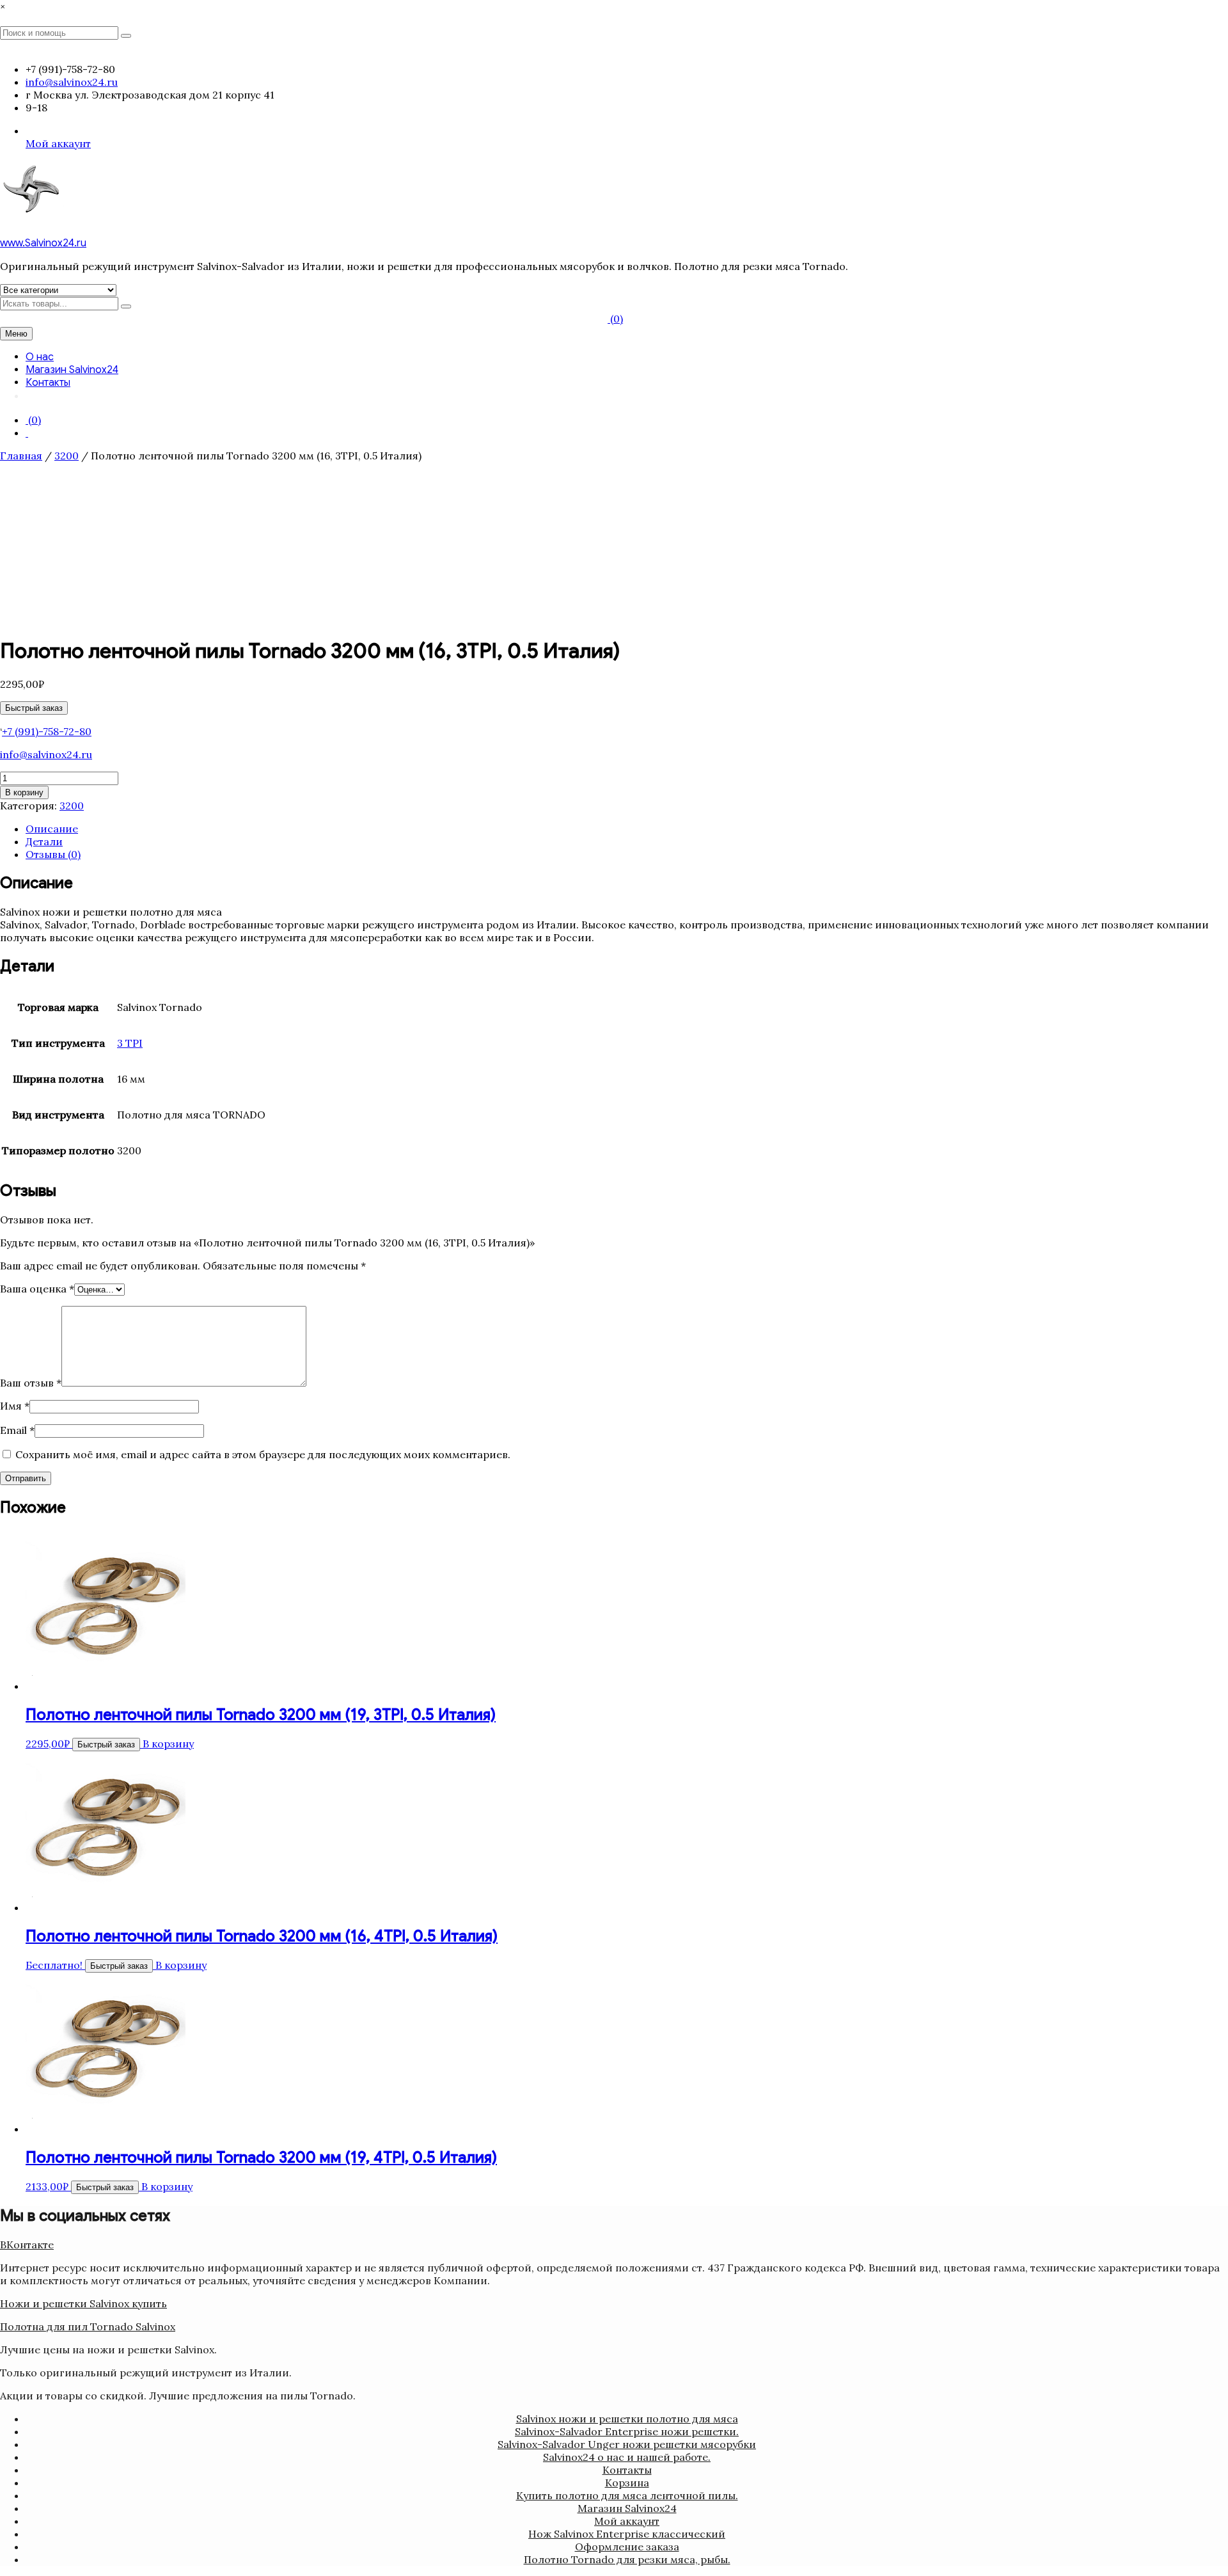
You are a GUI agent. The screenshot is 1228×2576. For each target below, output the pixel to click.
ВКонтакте (27, 2245)
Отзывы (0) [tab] (53, 854)
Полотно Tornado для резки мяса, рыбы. (627, 2559)
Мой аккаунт (58, 143)
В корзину (24, 792)
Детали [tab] (44, 841)
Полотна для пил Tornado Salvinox (88, 2326)
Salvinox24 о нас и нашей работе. (627, 2457)
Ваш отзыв (31, 1383)
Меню (16, 334)
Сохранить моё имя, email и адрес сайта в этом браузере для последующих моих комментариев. (263, 1454)
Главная (21, 456)
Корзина (627, 2483)
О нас (40, 357)
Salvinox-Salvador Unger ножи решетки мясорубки (627, 2444)
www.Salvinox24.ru (43, 243)
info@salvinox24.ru (46, 754)
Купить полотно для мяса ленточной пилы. (627, 2495)
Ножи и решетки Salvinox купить (83, 2303)
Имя (15, 1406)
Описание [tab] (52, 829)
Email (17, 1430)
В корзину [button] (168, 1744)
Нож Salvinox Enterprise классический (627, 2534)
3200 (67, 456)
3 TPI (130, 1043)
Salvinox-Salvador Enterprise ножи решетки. (627, 2431)
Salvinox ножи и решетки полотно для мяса (627, 2419)
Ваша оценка (37, 1289)
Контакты (48, 383)
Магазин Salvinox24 (72, 370)
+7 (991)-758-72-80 (47, 731)
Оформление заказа (627, 2547)
